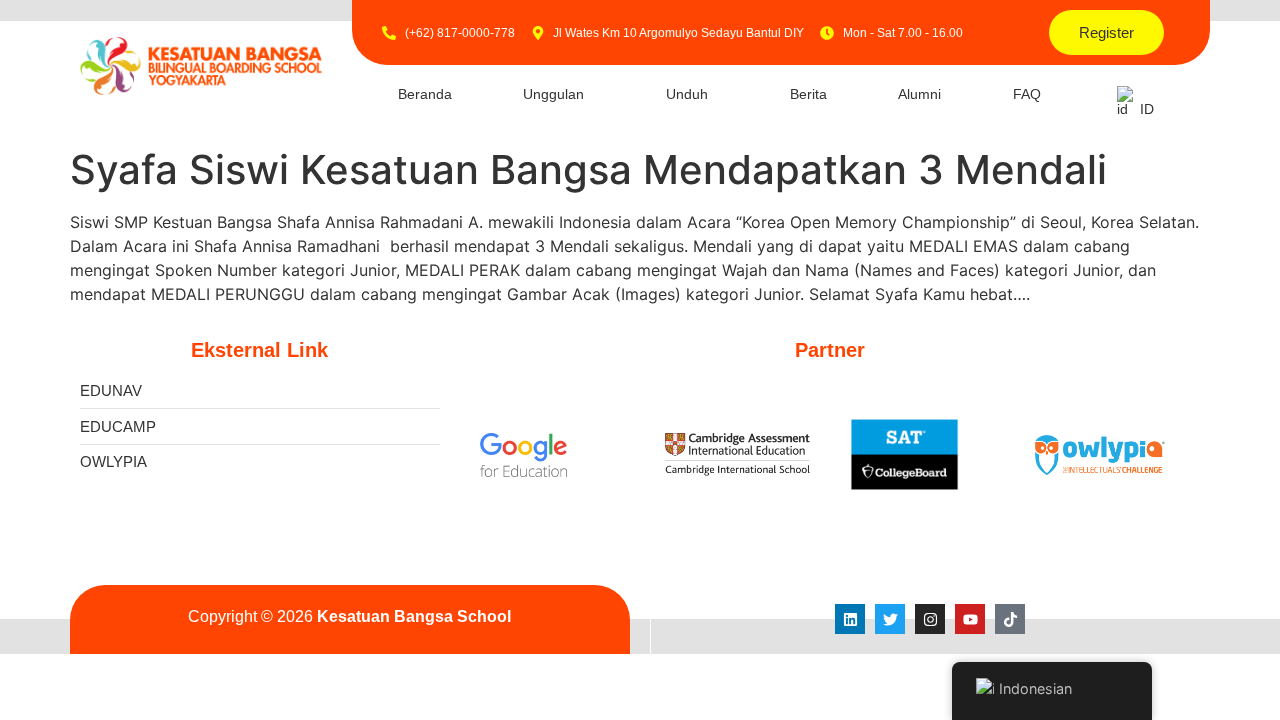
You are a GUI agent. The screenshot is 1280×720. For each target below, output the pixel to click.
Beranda (425, 94)
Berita (808, 94)
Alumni (919, 94)
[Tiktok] (1010, 619)
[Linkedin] (850, 619)
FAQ (1027, 94)
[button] (559, 94)
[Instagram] (930, 619)
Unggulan (553, 94)
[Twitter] (890, 619)
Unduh (687, 94)
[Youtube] (970, 619)
